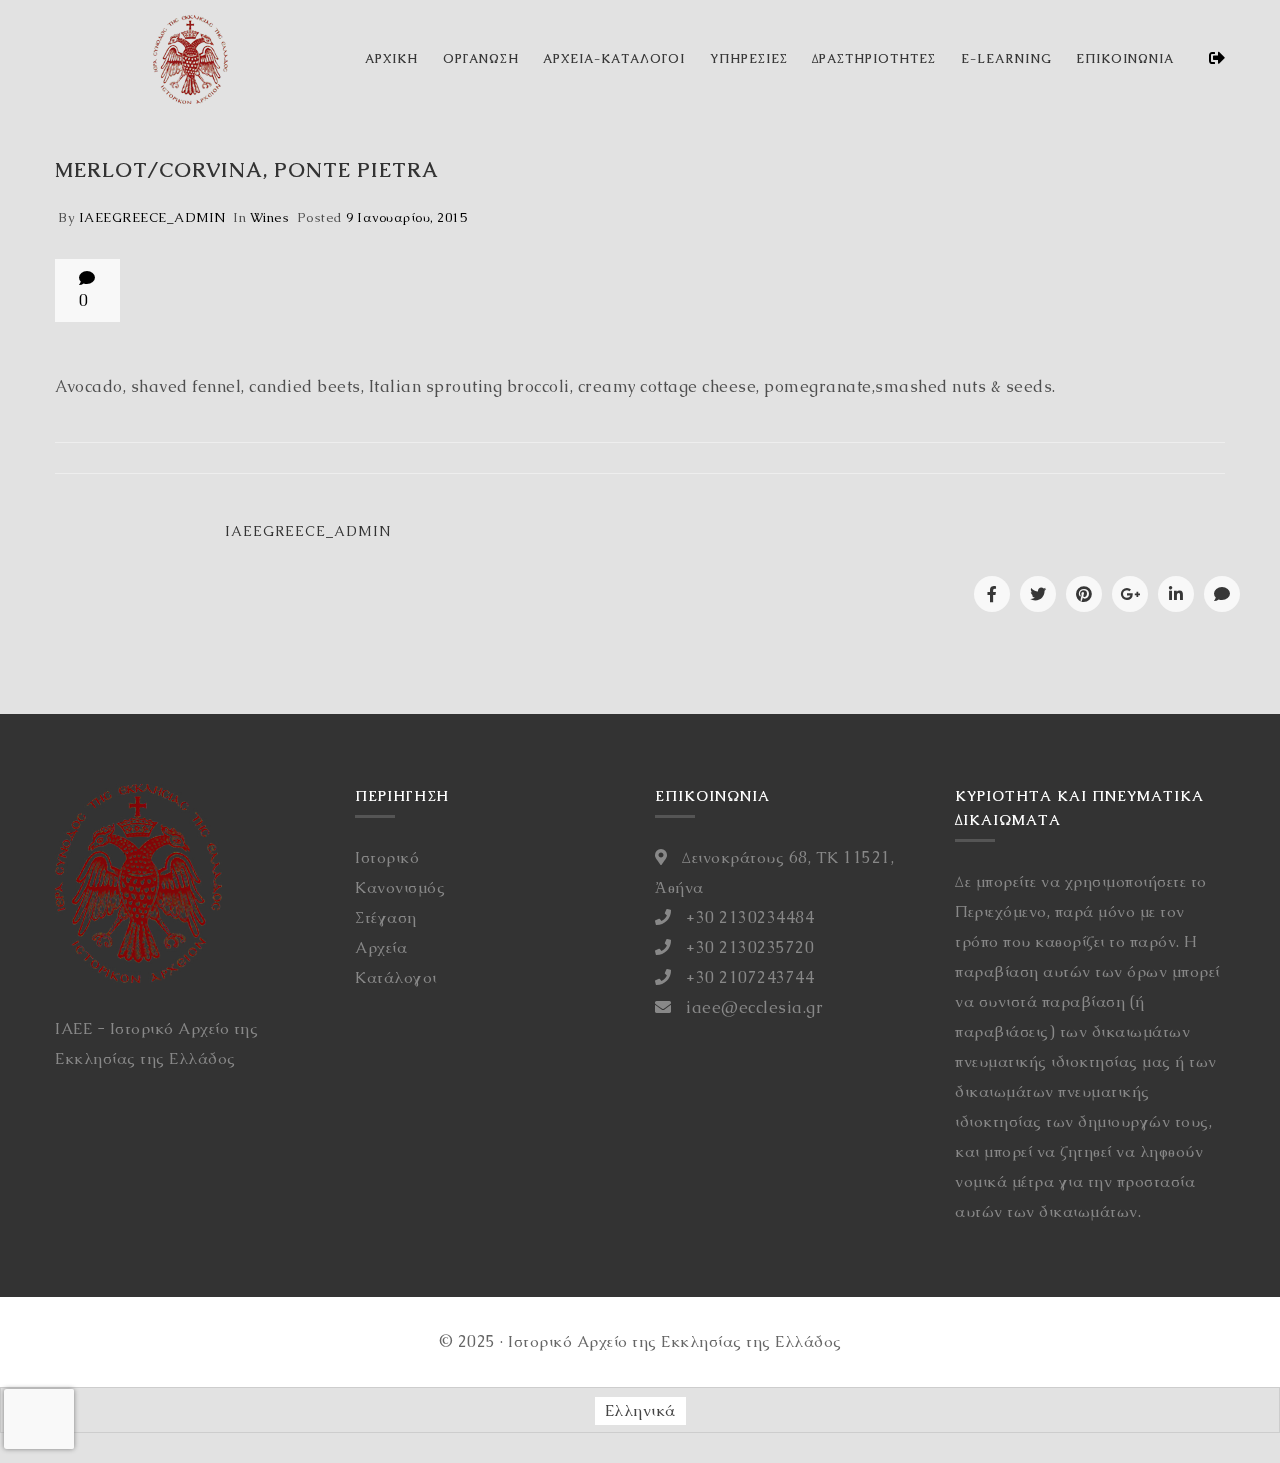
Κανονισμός (400, 887)
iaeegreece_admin (152, 217)
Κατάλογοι (396, 977)
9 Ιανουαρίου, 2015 (406, 217)
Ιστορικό (387, 857)
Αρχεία (381, 947)
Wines (270, 217)
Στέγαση (386, 917)
